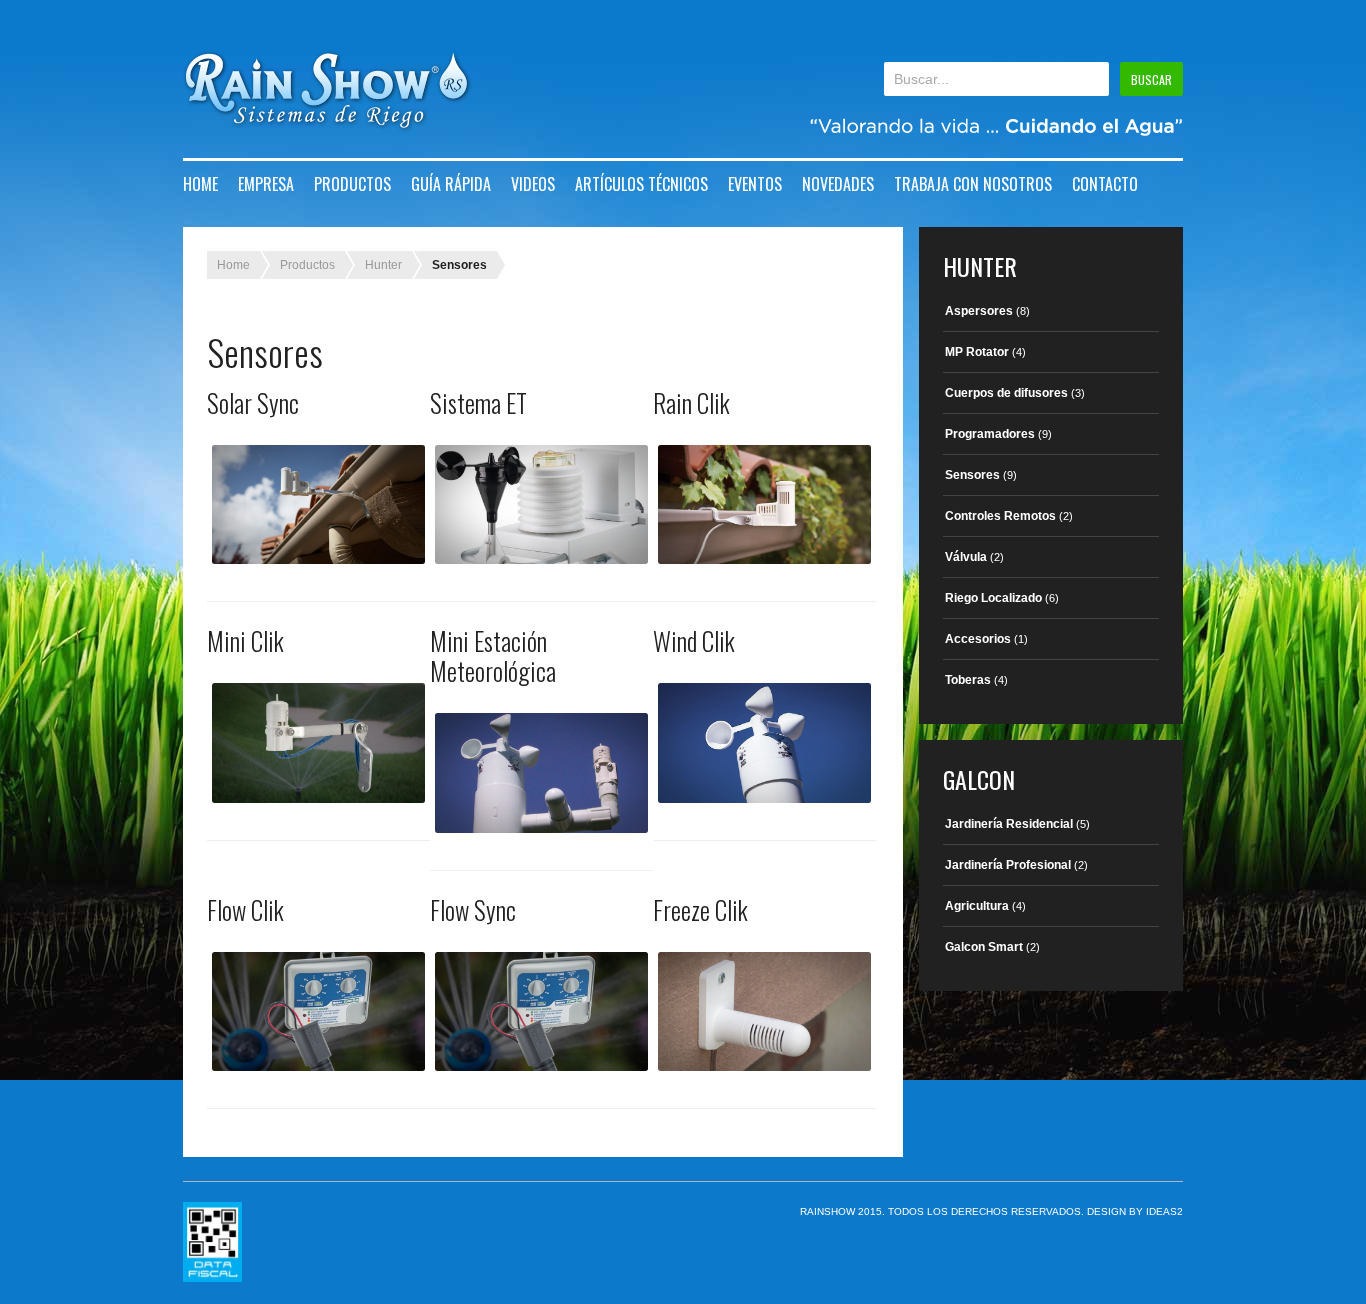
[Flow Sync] (541, 1011)
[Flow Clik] (318, 1011)
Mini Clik (245, 640)
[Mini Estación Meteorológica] (541, 772)
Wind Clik (694, 640)
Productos (352, 184)
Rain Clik (691, 402)
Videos (533, 184)
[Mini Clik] (318, 742)
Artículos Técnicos (641, 184)
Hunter (383, 265)
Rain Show (327, 91)
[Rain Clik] (764, 504)
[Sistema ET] (541, 504)
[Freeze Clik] (764, 1011)
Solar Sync (253, 402)
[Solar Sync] (318, 504)
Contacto (1105, 184)
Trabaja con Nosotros (973, 184)
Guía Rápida (451, 184)
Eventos (755, 184)
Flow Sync (473, 909)
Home (200, 184)
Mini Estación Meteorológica (493, 655)
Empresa (266, 184)
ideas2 (1164, 1211)
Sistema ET (478, 402)
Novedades (838, 184)
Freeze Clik (700, 909)
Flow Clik (245, 909)
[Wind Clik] (764, 742)
